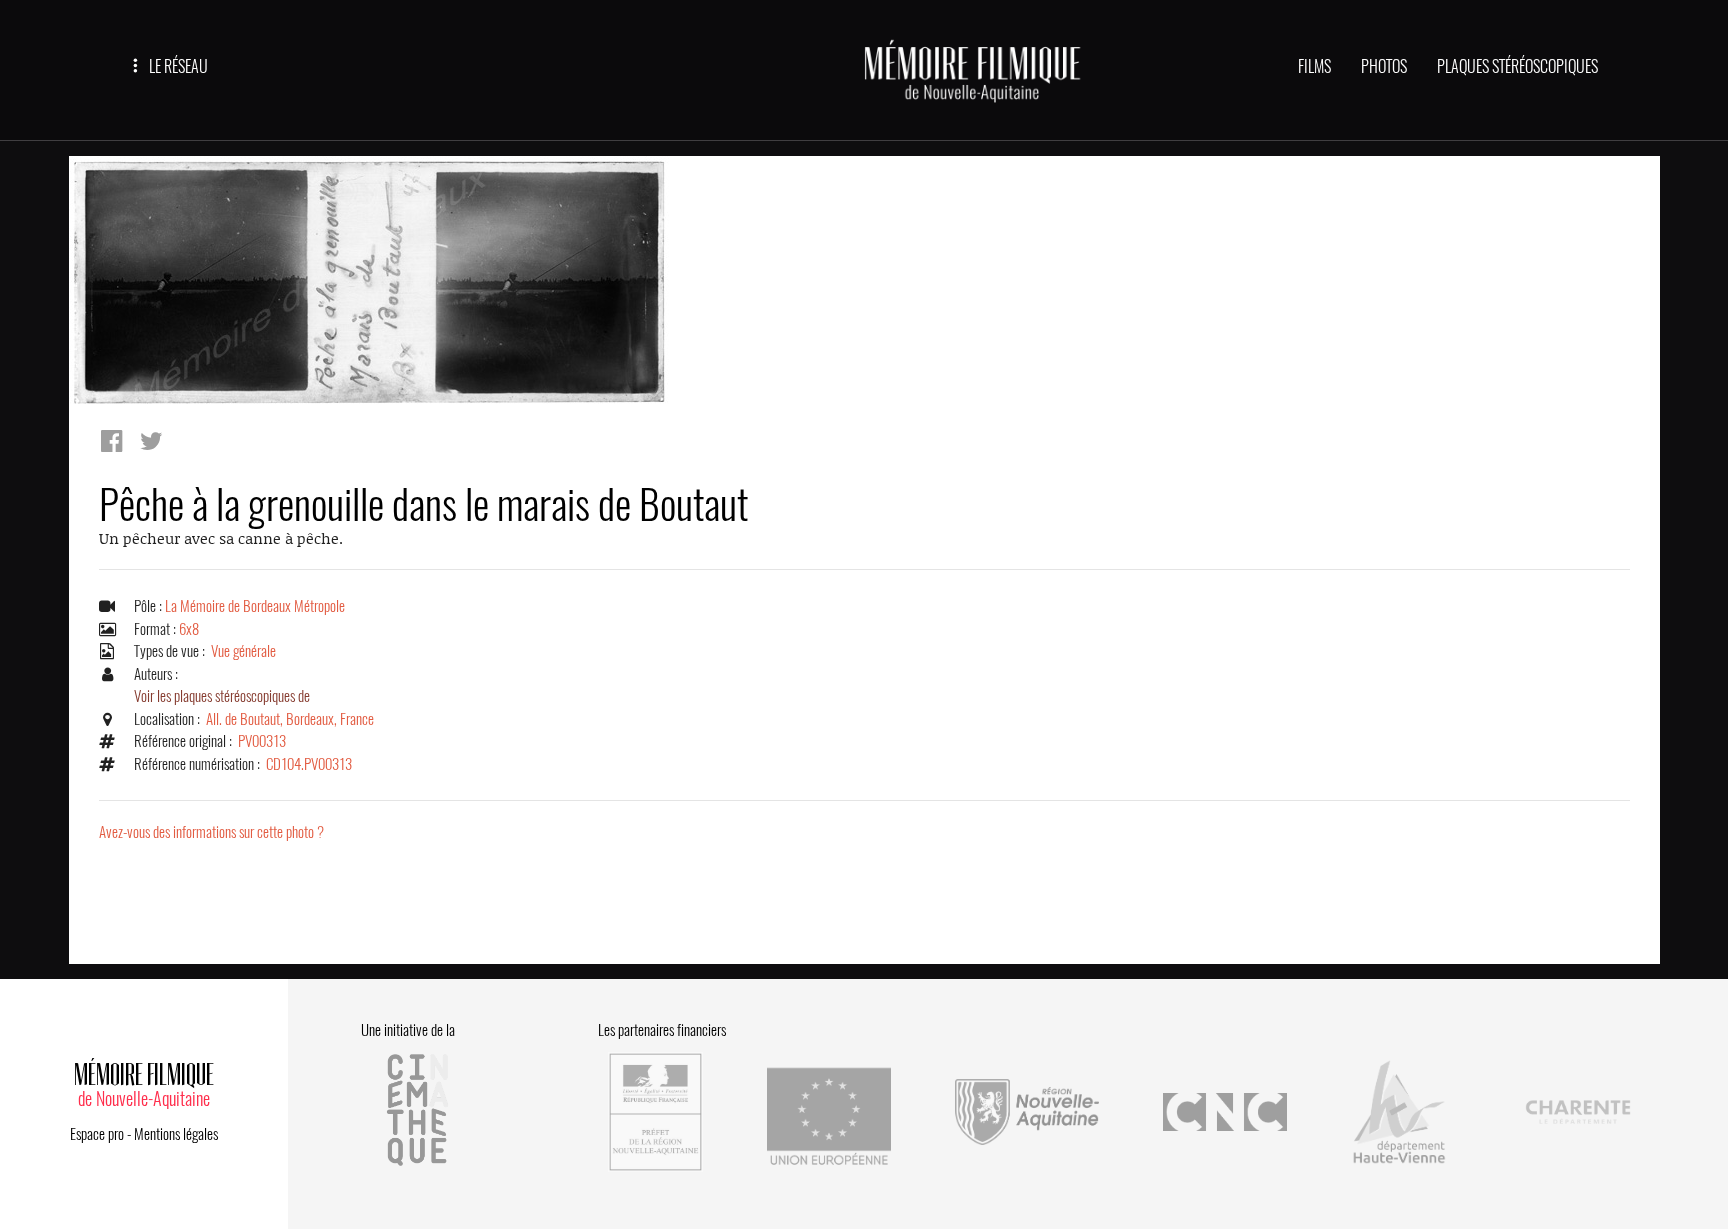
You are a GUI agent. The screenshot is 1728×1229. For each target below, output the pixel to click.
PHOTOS (1384, 66)
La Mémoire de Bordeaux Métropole (255, 606)
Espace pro (97, 1134)
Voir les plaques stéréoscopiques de (222, 696)
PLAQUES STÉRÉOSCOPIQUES (1517, 66)
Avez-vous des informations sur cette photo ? (211, 832)
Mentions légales (176, 1134)
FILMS (1314, 66)
